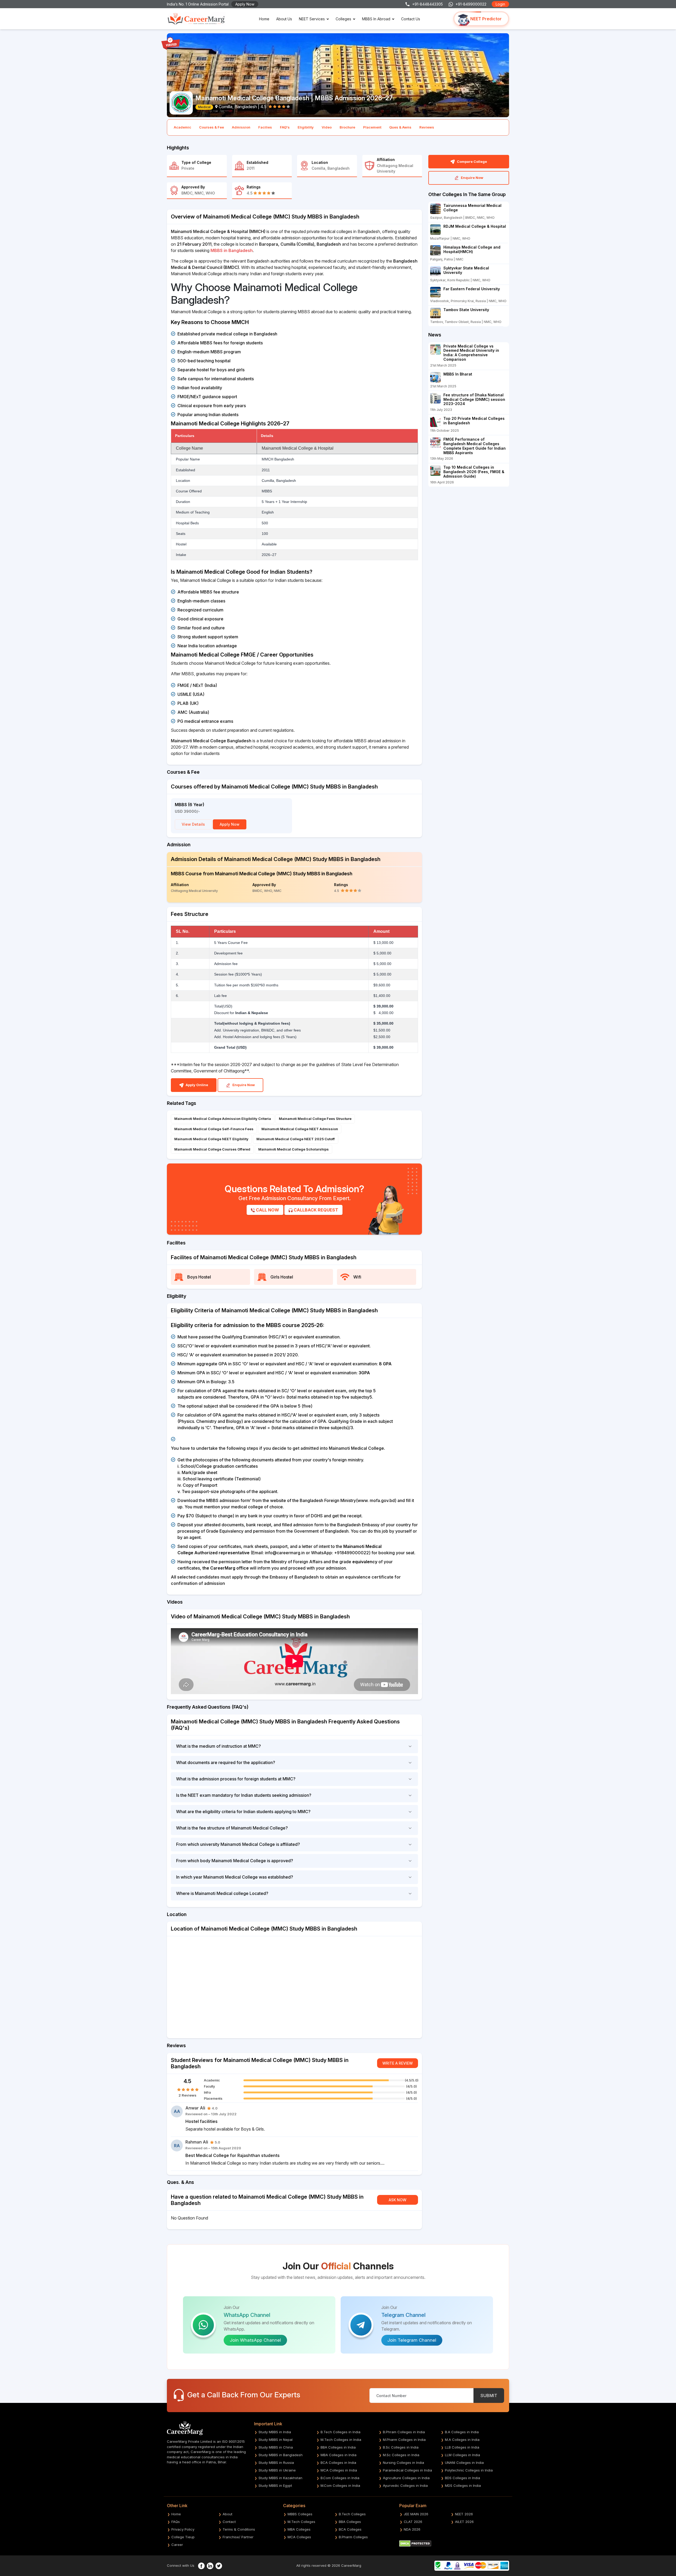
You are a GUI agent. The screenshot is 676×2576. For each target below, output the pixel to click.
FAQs (176, 2522)
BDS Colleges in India (463, 2478)
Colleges (343, 19)
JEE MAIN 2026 (416, 2514)
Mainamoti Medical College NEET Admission (300, 1129)
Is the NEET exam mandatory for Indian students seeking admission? (244, 1795)
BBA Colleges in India (338, 2447)
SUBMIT (489, 2396)
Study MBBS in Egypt (275, 2485)
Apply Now (245, 4)
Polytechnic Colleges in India (469, 2470)
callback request (315, 1210)
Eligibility (306, 127)
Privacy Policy (183, 2529)
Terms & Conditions (239, 2529)
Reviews (427, 127)
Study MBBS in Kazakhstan (280, 2478)
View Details (193, 824)
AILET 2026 (464, 2522)
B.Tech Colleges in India (341, 2432)
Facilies (265, 127)
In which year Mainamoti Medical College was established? (235, 1877)
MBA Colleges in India (339, 2455)
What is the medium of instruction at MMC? (219, 1746)
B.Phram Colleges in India (404, 2432)
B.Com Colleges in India (340, 2478)
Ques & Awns (400, 127)
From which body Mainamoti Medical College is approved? (235, 1861)
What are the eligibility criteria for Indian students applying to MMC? (243, 1812)
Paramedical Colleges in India (407, 2470)
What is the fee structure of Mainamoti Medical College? (232, 1828)
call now (267, 1210)
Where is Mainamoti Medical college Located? (222, 1893)
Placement (372, 127)
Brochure (347, 127)
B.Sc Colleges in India (401, 2447)
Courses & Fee (212, 127)
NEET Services (312, 19)
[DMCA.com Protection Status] (415, 2543)
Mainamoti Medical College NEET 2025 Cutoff (296, 1139)
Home (264, 19)
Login (500, 4)
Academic (182, 127)
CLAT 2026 (413, 2522)
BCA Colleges (350, 2529)
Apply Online (196, 1085)
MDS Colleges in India (463, 2485)
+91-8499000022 (471, 4)
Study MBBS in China (276, 2447)
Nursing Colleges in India (403, 2463)
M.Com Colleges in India (340, 2485)
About (227, 2514)
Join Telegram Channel (412, 2340)
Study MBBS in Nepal (276, 2440)
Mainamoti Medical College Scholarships (294, 1149)
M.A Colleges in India (462, 2440)
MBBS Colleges (300, 2514)
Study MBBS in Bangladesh (281, 2455)
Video (327, 127)
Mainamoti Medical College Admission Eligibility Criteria (223, 1119)
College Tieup (183, 2537)
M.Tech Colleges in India (341, 2440)
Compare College (471, 161)
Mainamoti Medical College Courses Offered (212, 1149)
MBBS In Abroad (376, 19)
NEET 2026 (464, 2514)
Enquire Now (243, 1085)
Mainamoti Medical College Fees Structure (315, 1119)
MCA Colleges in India (339, 2470)
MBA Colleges (299, 2529)
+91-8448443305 (428, 4)
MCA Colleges (299, 2537)
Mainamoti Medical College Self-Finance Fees (214, 1129)
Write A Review (398, 2063)
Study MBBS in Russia (276, 2463)
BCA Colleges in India (338, 2463)
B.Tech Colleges (352, 2514)
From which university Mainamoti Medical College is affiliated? (238, 1844)
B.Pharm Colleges (353, 2537)
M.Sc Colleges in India (401, 2455)
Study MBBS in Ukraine (277, 2470)
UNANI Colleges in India (464, 2463)
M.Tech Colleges (301, 2522)
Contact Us (411, 19)
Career (177, 2545)
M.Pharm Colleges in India (404, 2440)
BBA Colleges (350, 2522)
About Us (284, 19)
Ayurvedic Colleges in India (405, 2485)
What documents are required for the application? (226, 1762)
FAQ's (285, 127)
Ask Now (398, 2200)
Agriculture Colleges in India (406, 2478)
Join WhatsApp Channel (255, 2340)
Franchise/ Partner (238, 2537)
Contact (229, 2522)
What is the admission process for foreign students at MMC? (236, 1779)
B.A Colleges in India (462, 2432)
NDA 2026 (412, 2529)
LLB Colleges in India (462, 2447)
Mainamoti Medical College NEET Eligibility (211, 1139)
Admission (241, 127)
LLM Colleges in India (463, 2455)
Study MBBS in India (275, 2432)
